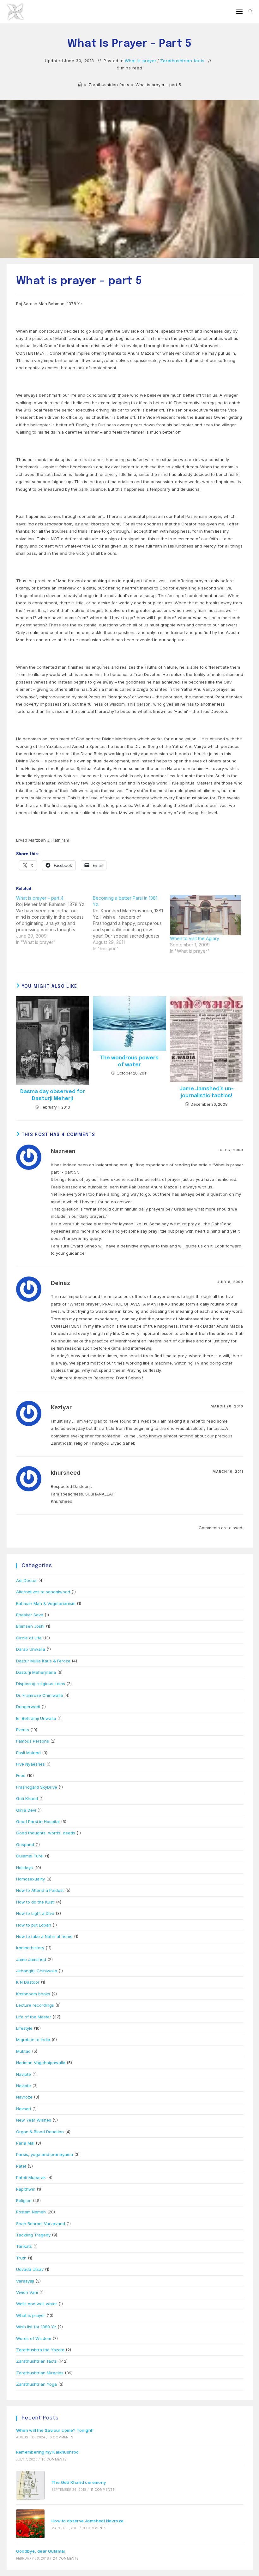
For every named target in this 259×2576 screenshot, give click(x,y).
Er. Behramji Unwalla (36, 1718)
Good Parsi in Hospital (38, 1821)
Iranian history (30, 1948)
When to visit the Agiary (195, 938)
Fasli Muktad (28, 1753)
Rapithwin (26, 2189)
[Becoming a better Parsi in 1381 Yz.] (131, 923)
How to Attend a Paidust (40, 1890)
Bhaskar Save (30, 1615)
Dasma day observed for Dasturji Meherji (53, 1095)
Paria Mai (25, 2143)
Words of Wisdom (34, 2338)
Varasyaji (25, 2281)
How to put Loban (34, 1925)
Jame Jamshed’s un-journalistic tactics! (207, 1092)
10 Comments (54, 2459)
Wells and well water (37, 2304)
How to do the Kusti (35, 1902)
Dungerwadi (28, 1707)
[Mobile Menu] (240, 12)
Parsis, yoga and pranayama (45, 2154)
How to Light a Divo (35, 1913)
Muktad (23, 2051)
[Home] (80, 85)
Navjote (24, 2074)
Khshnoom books (33, 1994)
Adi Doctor (27, 1580)
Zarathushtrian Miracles (40, 2373)
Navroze (24, 2097)
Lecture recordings (35, 2005)
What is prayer (141, 61)
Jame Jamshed (31, 1959)
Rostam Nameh (31, 2212)
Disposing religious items (41, 1684)
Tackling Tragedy (33, 2235)
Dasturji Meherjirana (36, 1672)
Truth (21, 2258)
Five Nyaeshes (30, 1764)
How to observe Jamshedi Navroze (87, 2521)
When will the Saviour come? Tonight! (55, 2430)
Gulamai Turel (30, 1856)
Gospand (25, 1845)
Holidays (24, 1868)
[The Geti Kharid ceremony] (30, 2485)
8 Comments (95, 2528)
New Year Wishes (34, 2120)
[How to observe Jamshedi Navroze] (30, 2524)
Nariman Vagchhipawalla (41, 2063)
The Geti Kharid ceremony (79, 2482)
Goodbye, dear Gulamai (41, 2551)
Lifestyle (24, 2028)
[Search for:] (248, 12)
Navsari (24, 2109)
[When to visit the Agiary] (205, 915)
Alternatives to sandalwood (43, 1592)
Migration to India (33, 2040)
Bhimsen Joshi (30, 1626)
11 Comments (103, 2490)
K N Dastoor (28, 1982)
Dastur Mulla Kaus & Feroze (43, 1661)
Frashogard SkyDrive (37, 1787)
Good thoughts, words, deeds (46, 1833)
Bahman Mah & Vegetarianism (46, 1603)
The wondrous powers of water (129, 1061)
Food (21, 1775)
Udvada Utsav (30, 2269)
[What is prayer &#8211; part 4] (55, 920)
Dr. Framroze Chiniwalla (39, 1695)
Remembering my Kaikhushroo (48, 2452)
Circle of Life (29, 1638)
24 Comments (66, 2558)
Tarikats (24, 2246)
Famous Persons (33, 1741)
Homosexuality (30, 1879)
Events (23, 1730)
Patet (21, 2166)
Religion (24, 2200)
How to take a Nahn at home (44, 1936)
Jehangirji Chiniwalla (37, 1971)
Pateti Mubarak (31, 2177)
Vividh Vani (27, 2292)
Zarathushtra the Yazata (40, 2350)
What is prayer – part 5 (158, 85)
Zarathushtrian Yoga (36, 2384)
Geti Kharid (27, 1798)
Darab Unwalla (31, 1649)
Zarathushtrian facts (182, 61)
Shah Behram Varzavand (41, 2224)
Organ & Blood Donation (40, 2132)
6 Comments (61, 2437)
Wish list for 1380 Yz (36, 2327)
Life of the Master (34, 2017)
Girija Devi (26, 1810)
